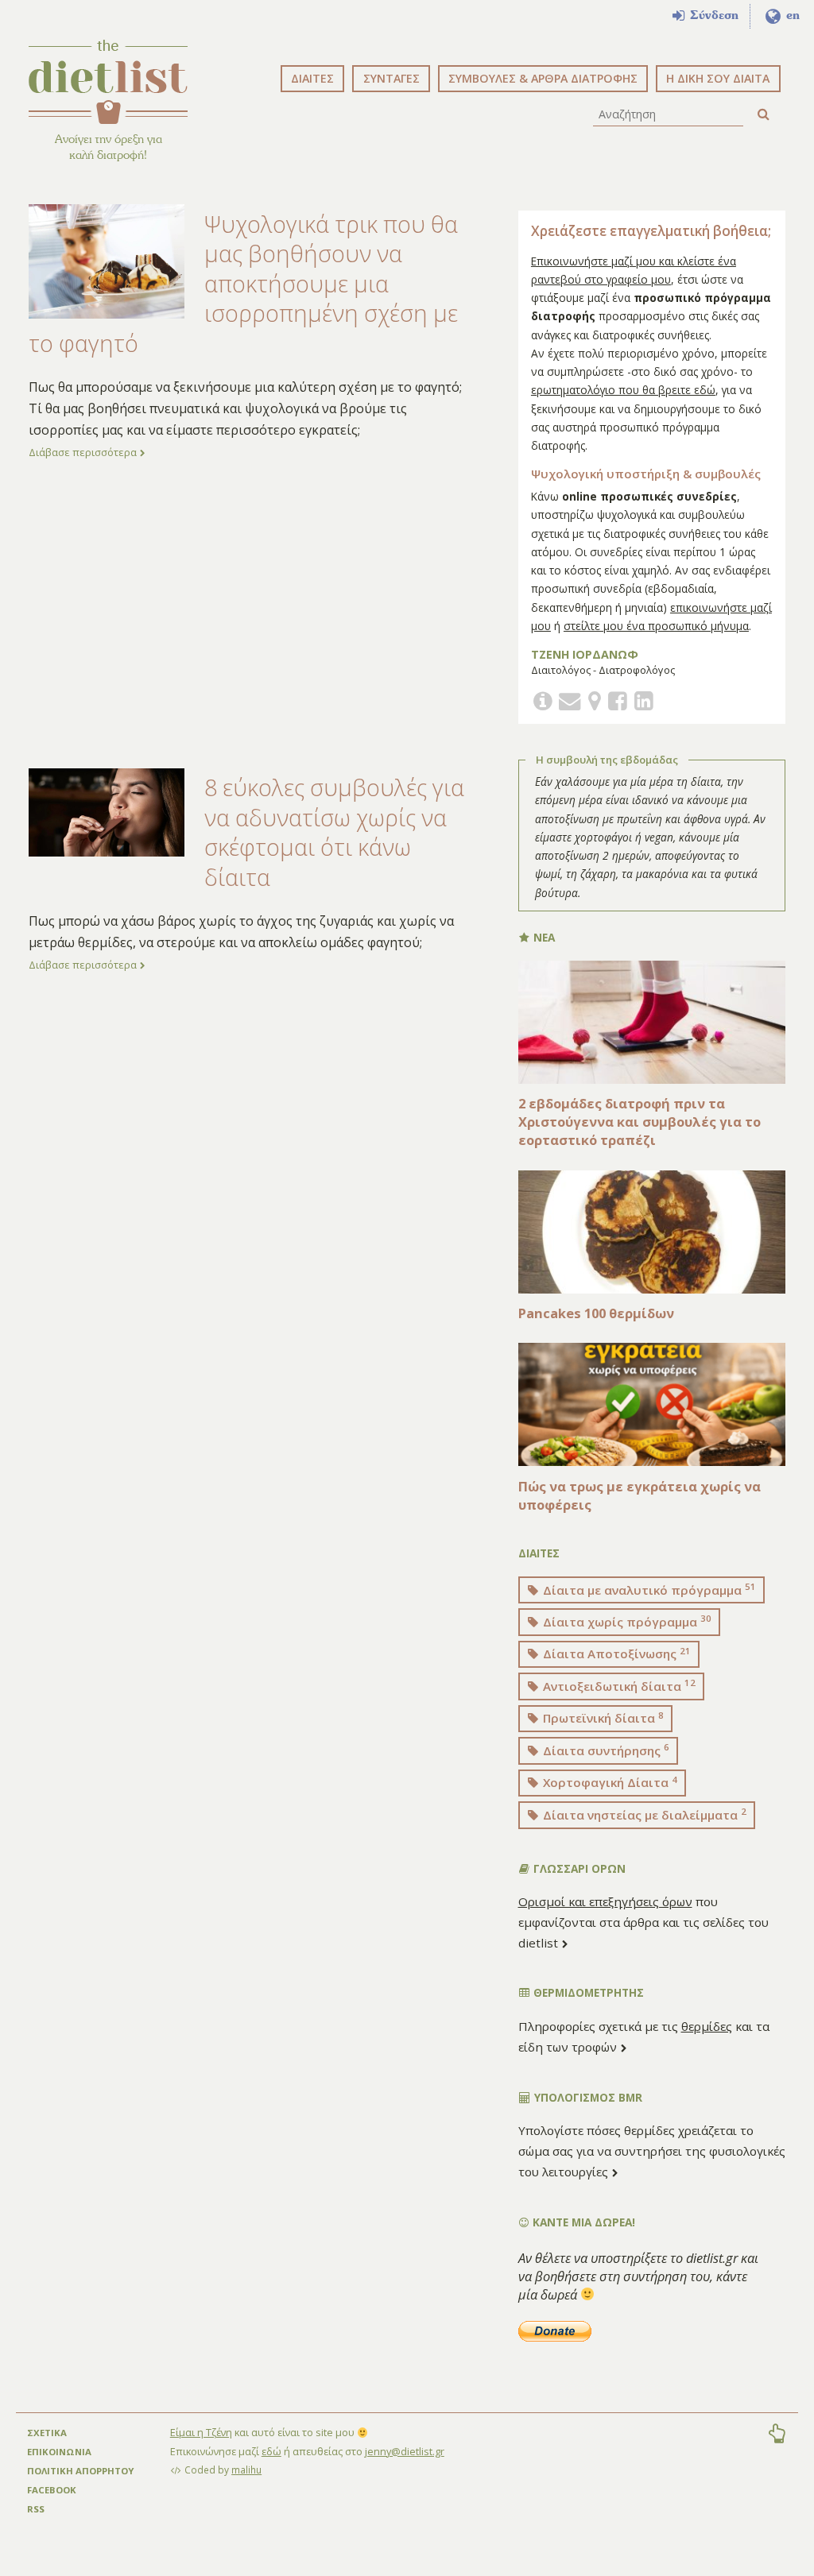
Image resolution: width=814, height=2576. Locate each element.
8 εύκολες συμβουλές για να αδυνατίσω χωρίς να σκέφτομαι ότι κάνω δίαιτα (334, 832)
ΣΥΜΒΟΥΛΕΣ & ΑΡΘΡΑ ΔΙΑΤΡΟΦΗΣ (543, 78)
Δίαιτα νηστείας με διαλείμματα (643, 1814)
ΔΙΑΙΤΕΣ (312, 78)
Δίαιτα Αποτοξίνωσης (615, 1654)
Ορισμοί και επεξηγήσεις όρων (605, 1901)
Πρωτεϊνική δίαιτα (602, 1718)
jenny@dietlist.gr (405, 2451)
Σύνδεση (712, 15)
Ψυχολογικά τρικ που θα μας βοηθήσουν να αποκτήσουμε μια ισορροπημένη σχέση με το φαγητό (243, 283)
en (791, 15)
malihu (246, 2470)
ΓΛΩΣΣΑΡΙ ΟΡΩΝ (578, 1868)
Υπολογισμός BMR (587, 2097)
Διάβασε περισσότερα (84, 452)
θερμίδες (707, 2026)
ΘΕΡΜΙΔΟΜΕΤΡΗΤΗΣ (587, 1992)
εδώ (271, 2451)
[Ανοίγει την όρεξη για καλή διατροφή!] (108, 82)
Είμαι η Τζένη (201, 2432)
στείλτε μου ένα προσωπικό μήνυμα (656, 626)
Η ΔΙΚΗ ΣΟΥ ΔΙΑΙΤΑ (718, 78)
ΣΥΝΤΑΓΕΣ (391, 78)
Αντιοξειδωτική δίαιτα (618, 1685)
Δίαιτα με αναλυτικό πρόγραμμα (648, 1589)
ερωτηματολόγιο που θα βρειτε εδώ (623, 390)
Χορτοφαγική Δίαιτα (609, 1782)
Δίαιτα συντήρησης (605, 1750)
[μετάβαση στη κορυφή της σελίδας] (777, 2435)
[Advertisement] (252, 613)
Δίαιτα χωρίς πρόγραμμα (626, 1621)
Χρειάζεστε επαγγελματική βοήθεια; (651, 231)
